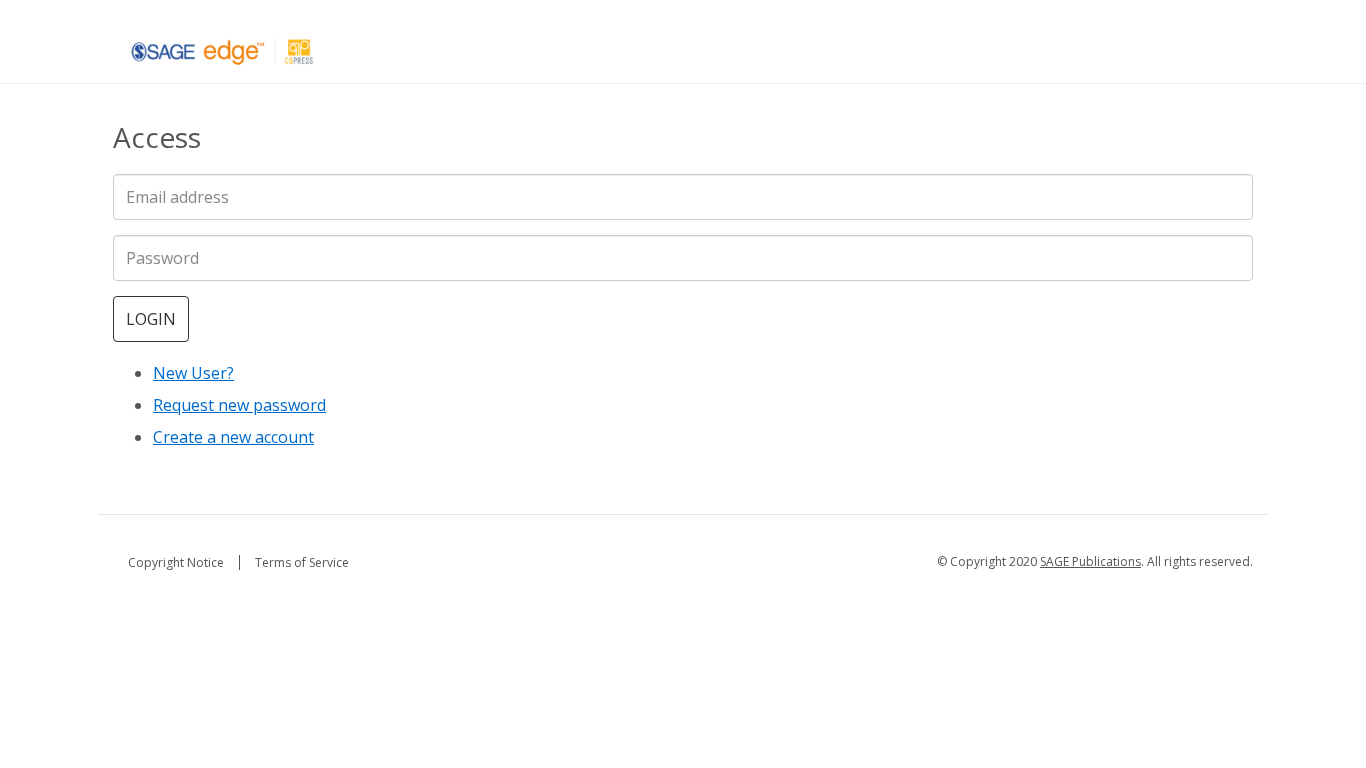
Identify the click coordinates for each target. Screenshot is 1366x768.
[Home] (222, 51)
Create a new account (233, 437)
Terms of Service (302, 562)
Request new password (239, 405)
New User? (193, 373)
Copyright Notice (176, 562)
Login (151, 319)
